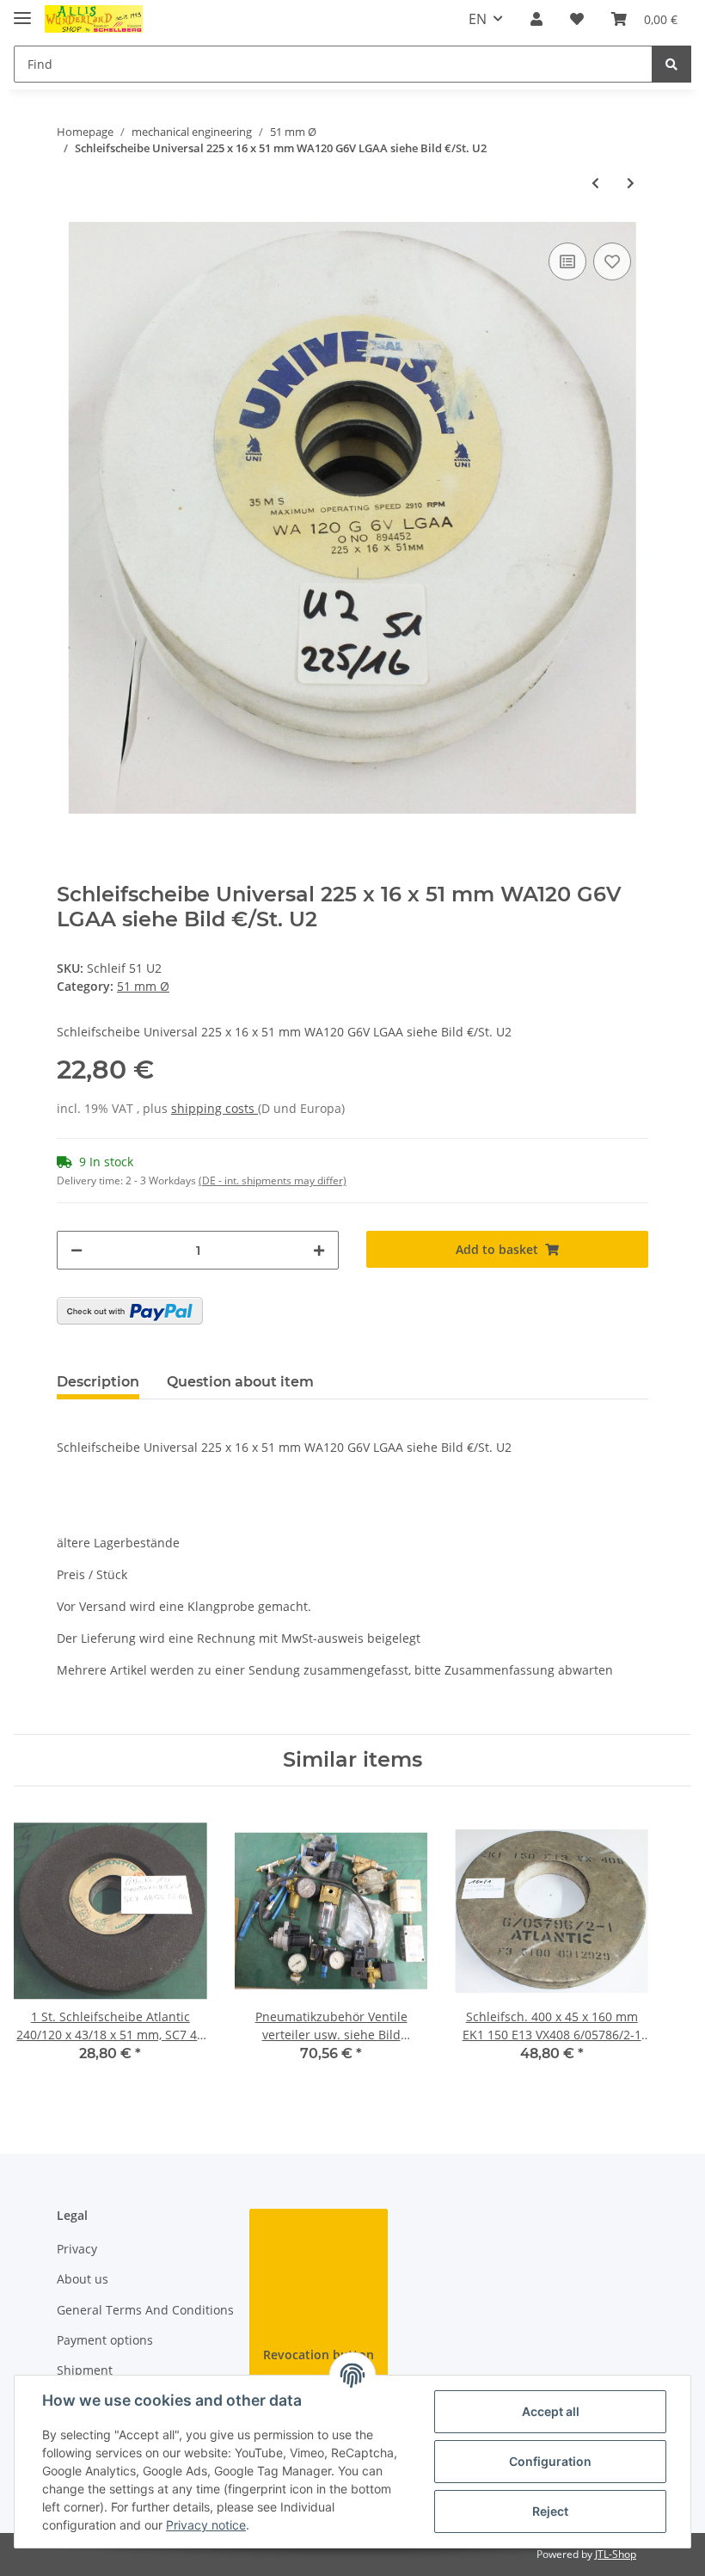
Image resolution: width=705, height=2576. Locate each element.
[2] (130, 1311)
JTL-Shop (616, 2554)
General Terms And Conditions (145, 2310)
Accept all (551, 2411)
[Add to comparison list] (567, 261)
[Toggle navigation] (22, 11)
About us (83, 2279)
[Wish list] (577, 19)
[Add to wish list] (612, 261)
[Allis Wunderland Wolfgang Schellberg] (94, 19)
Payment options (105, 2340)
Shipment (85, 2370)
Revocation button (319, 2355)
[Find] (671, 64)
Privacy (77, 2249)
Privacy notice (206, 2525)
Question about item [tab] (240, 1382)
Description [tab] (98, 1382)
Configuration (550, 2461)
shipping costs (215, 1108)
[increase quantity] (319, 1250)
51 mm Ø (143, 986)
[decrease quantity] (77, 1250)
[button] (536, 19)
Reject (550, 2511)
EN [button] (478, 19)
